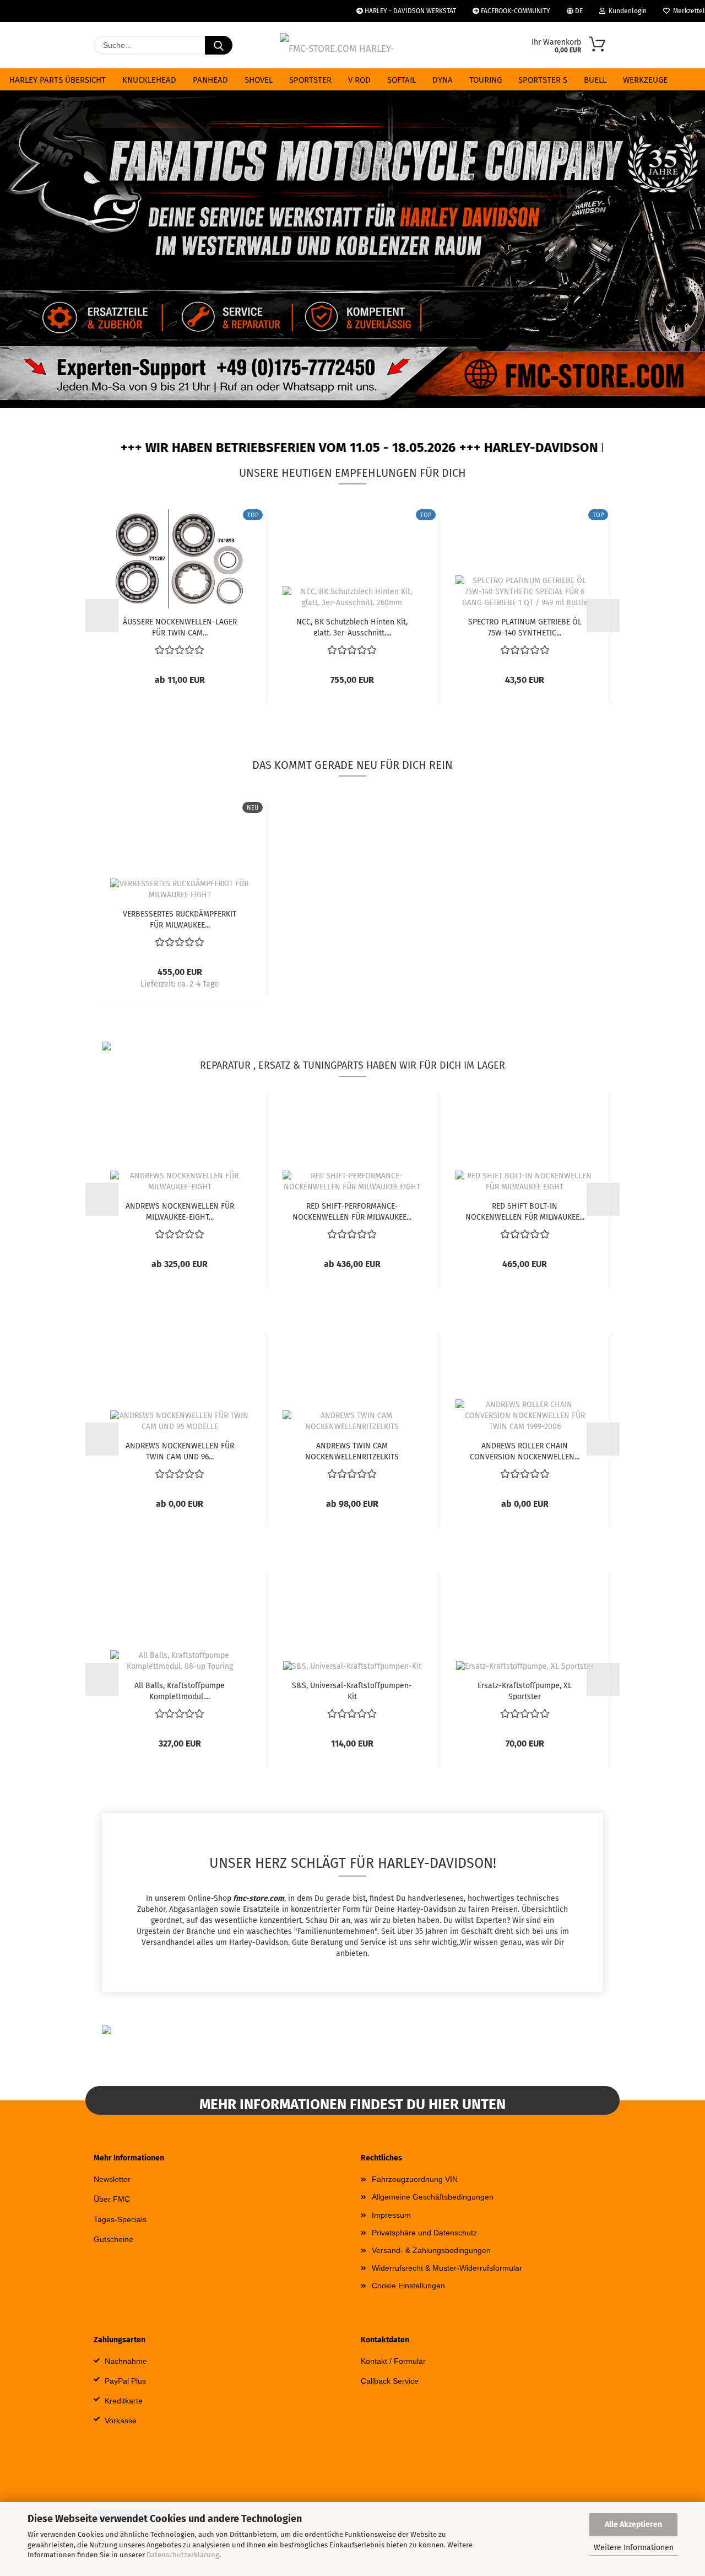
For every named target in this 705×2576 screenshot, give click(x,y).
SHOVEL (259, 80)
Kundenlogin (626, 11)
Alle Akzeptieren (633, 2524)
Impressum (391, 2215)
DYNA (443, 80)
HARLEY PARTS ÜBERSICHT (58, 80)
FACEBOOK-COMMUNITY (515, 11)
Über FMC (112, 2199)
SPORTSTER (310, 80)
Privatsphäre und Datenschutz (424, 2233)
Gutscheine (113, 2239)
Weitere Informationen (634, 2548)
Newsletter (112, 2179)
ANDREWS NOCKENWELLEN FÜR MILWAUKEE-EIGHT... (180, 1211)
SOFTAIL (402, 80)
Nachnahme (126, 2361)
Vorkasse (121, 2421)
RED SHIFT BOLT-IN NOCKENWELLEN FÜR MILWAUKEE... (525, 1211)
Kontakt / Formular (393, 2361)
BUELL (595, 80)
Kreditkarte (124, 2401)
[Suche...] (219, 45)
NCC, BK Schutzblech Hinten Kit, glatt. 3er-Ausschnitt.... (352, 627)
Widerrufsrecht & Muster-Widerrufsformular (447, 2268)
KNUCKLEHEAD (149, 80)
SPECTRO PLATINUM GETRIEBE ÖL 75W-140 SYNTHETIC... (525, 627)
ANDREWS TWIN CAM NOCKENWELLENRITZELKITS (352, 1451)
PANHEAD (210, 80)
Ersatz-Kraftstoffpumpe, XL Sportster (525, 1690)
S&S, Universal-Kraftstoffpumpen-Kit (352, 1690)
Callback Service (390, 2381)
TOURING (486, 80)
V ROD (359, 80)
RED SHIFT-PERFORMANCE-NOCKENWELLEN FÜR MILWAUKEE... (352, 1211)
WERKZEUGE (645, 80)
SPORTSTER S (543, 80)
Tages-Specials (120, 2219)
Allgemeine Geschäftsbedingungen (433, 2197)
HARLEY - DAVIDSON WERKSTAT (410, 11)
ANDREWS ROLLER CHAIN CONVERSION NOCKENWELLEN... (525, 1451)
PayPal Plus (125, 2381)
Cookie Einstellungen (408, 2286)
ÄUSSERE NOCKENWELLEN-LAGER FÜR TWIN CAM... (180, 627)
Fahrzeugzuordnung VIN (415, 2179)
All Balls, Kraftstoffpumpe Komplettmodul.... (180, 1690)
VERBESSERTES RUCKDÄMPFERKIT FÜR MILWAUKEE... (180, 919)
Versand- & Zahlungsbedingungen (431, 2250)
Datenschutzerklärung (183, 2555)
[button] (33, 254)
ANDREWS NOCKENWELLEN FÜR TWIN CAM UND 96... (180, 1451)
